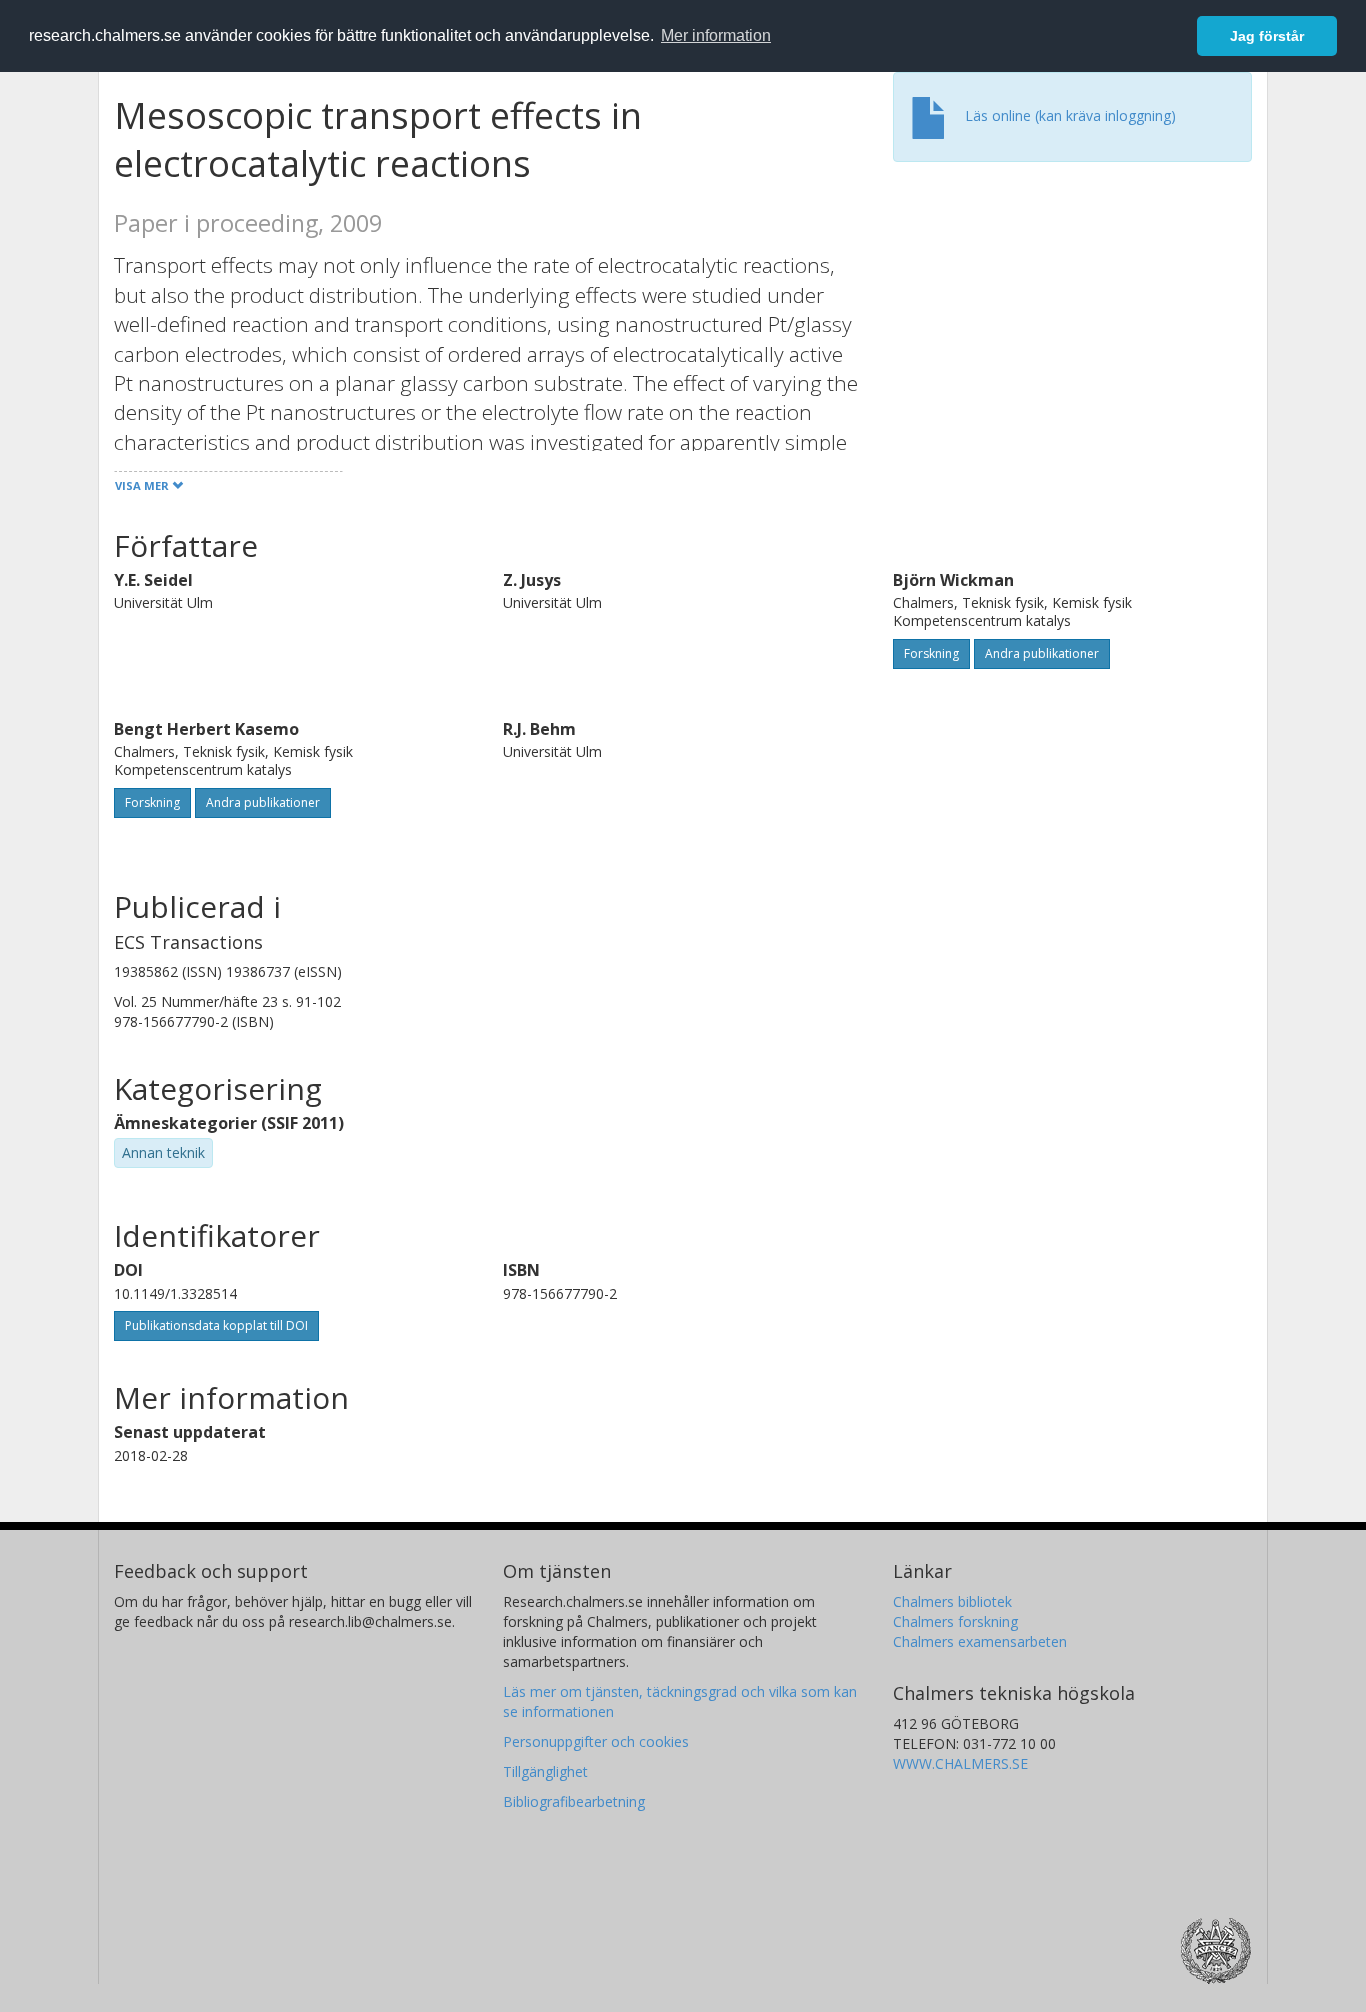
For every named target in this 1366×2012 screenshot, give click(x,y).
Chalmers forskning (955, 1621)
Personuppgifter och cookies (596, 1741)
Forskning (931, 653)
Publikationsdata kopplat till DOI (216, 1325)
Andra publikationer (1042, 653)
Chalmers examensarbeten (980, 1641)
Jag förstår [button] (1267, 36)
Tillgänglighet (545, 1771)
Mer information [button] (716, 35)
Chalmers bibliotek (952, 1601)
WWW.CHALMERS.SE (960, 1763)
